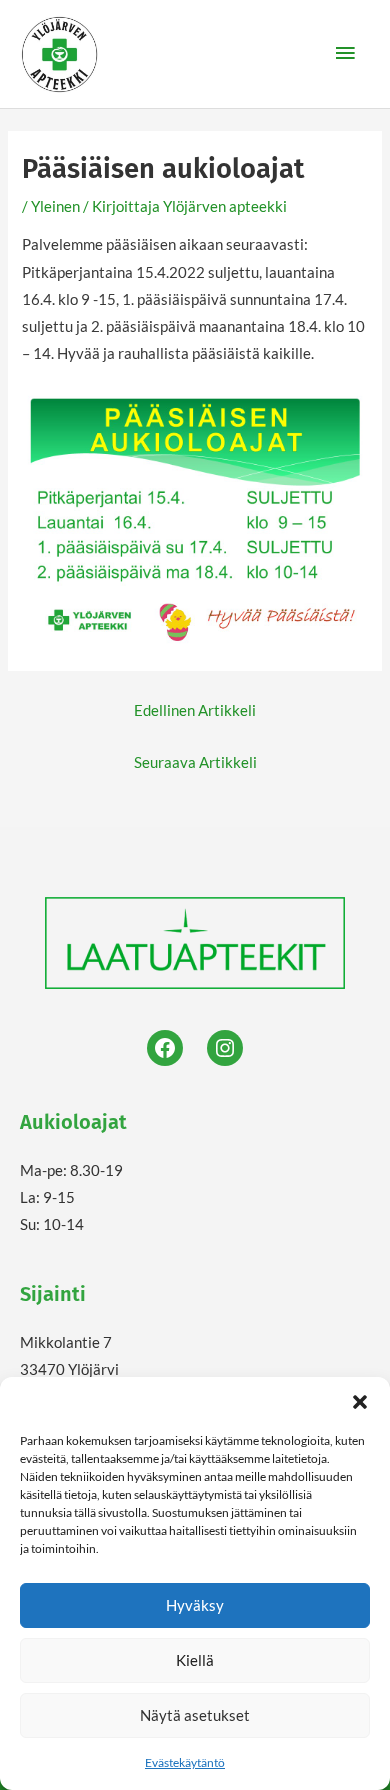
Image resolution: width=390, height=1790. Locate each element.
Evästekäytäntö (185, 1762)
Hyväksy (195, 1605)
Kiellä (195, 1660)
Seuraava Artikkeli (195, 762)
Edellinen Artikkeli (195, 710)
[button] (360, 1402)
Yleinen (55, 206)
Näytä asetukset (195, 1715)
